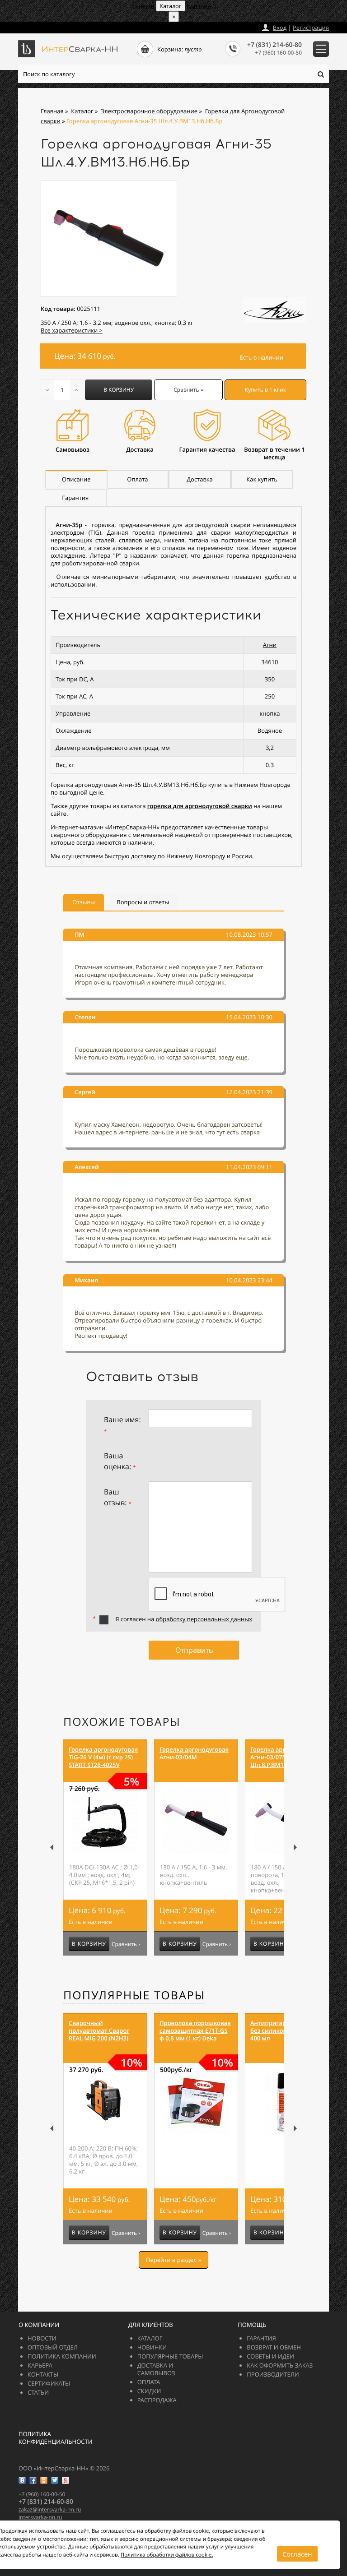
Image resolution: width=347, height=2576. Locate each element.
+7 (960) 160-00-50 (279, 53)
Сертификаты (49, 2383)
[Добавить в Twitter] (55, 2480)
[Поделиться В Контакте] (22, 2480)
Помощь (252, 2325)
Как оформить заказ (280, 2365)
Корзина (201, 6)
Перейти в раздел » (173, 2260)
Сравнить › (126, 1944)
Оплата (149, 2382)
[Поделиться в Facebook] (33, 2480)
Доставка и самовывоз (156, 2369)
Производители (273, 2374)
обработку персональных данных (204, 1619)
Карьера (40, 2365)
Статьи (38, 2392)
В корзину (119, 390)
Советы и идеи (270, 2356)
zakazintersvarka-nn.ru (52, 25)
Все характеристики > (72, 330)
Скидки (149, 2391)
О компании (39, 2325)
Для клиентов (151, 2325)
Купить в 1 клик (265, 390)
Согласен (297, 2554)
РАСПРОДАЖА (157, 2400)
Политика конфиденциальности (56, 2438)
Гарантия (261, 2338)
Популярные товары (134, 1995)
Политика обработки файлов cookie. (167, 2555)
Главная (143, 6)
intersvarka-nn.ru (40, 2517)
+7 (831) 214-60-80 (274, 45)
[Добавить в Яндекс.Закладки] (66, 2480)
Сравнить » (188, 390)
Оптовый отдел (53, 2347)
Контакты (43, 2374)
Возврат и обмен (274, 2347)
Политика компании (62, 2356)
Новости (42, 2338)
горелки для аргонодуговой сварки (200, 806)
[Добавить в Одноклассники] (44, 2480)
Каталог (150, 2338)
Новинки (152, 2347)
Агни (270, 645)
